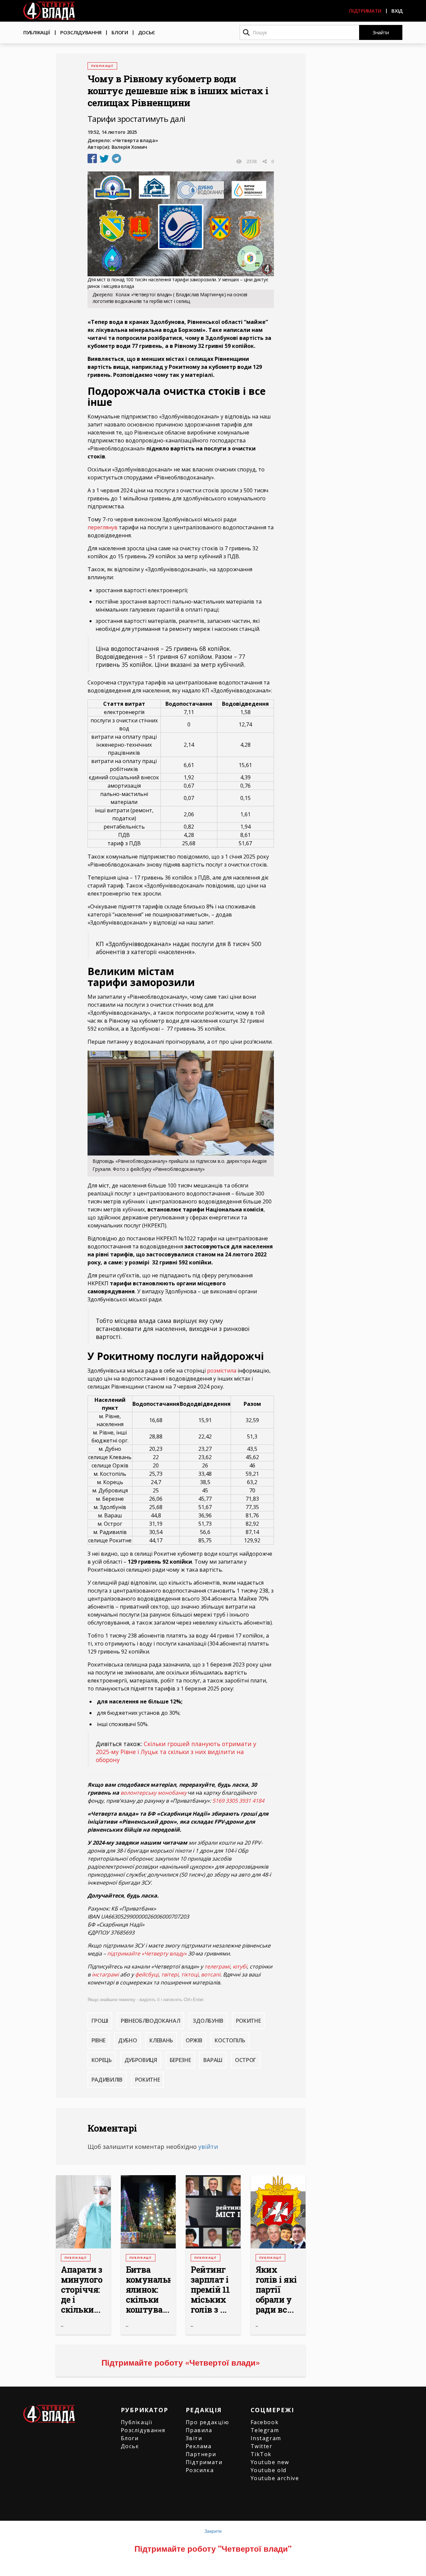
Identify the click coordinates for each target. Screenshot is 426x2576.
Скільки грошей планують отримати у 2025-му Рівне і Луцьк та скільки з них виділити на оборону (176, 1752)
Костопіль (230, 2040)
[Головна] (49, 11)
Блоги (120, 32)
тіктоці (190, 1974)
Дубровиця (141, 2060)
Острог (246, 2060)
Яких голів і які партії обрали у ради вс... (276, 2290)
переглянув (103, 527)
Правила (199, 2430)
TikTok (261, 2454)
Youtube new (270, 2462)
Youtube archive (275, 2478)
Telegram (265, 2430)
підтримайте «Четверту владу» (147, 1953)
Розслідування (81, 32)
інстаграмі (105, 1974)
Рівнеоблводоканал (151, 2021)
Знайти (381, 32)
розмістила (222, 1371)
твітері (170, 1974)
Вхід (397, 11)
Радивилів (107, 2080)
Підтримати (365, 11)
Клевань (161, 2040)
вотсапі (211, 1974)
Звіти (194, 2438)
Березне (180, 2060)
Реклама (199, 2446)
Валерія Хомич (129, 147)
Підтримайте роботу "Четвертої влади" (213, 2548)
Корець (102, 2060)
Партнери (201, 2454)
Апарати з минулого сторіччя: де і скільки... (82, 2290)
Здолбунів (208, 2021)
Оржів (194, 2040)
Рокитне (248, 2021)
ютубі (240, 1966)
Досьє (147, 32)
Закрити (213, 2531)
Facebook (265, 2422)
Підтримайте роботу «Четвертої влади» (181, 2362)
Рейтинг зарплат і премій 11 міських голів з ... (210, 2290)
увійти (208, 2147)
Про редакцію (208, 2422)
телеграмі (217, 1966)
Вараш (213, 2060)
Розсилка (200, 2470)
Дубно (127, 2040)
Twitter (262, 2446)
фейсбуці (147, 1974)
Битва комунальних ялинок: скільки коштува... (148, 2290)
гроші (100, 2021)
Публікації (37, 32)
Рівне (99, 2040)
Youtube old (269, 2470)
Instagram (266, 2438)
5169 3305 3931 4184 (238, 1801)
